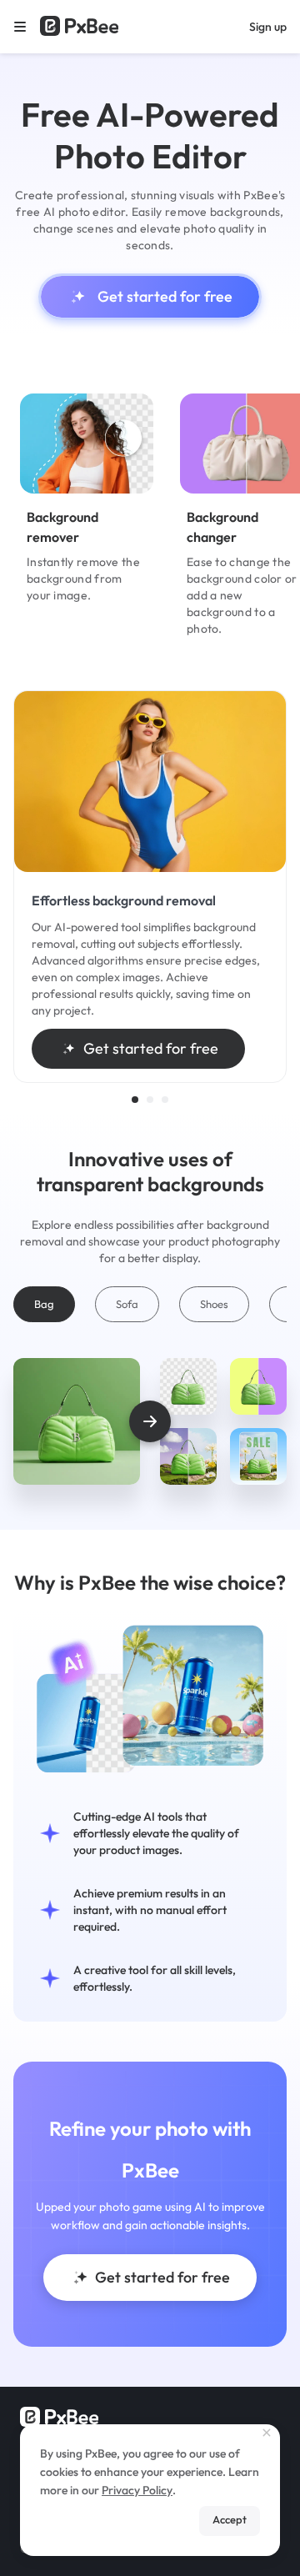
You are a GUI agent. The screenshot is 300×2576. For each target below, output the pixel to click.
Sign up (268, 27)
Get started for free (165, 296)
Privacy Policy (137, 2490)
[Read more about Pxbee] (79, 27)
